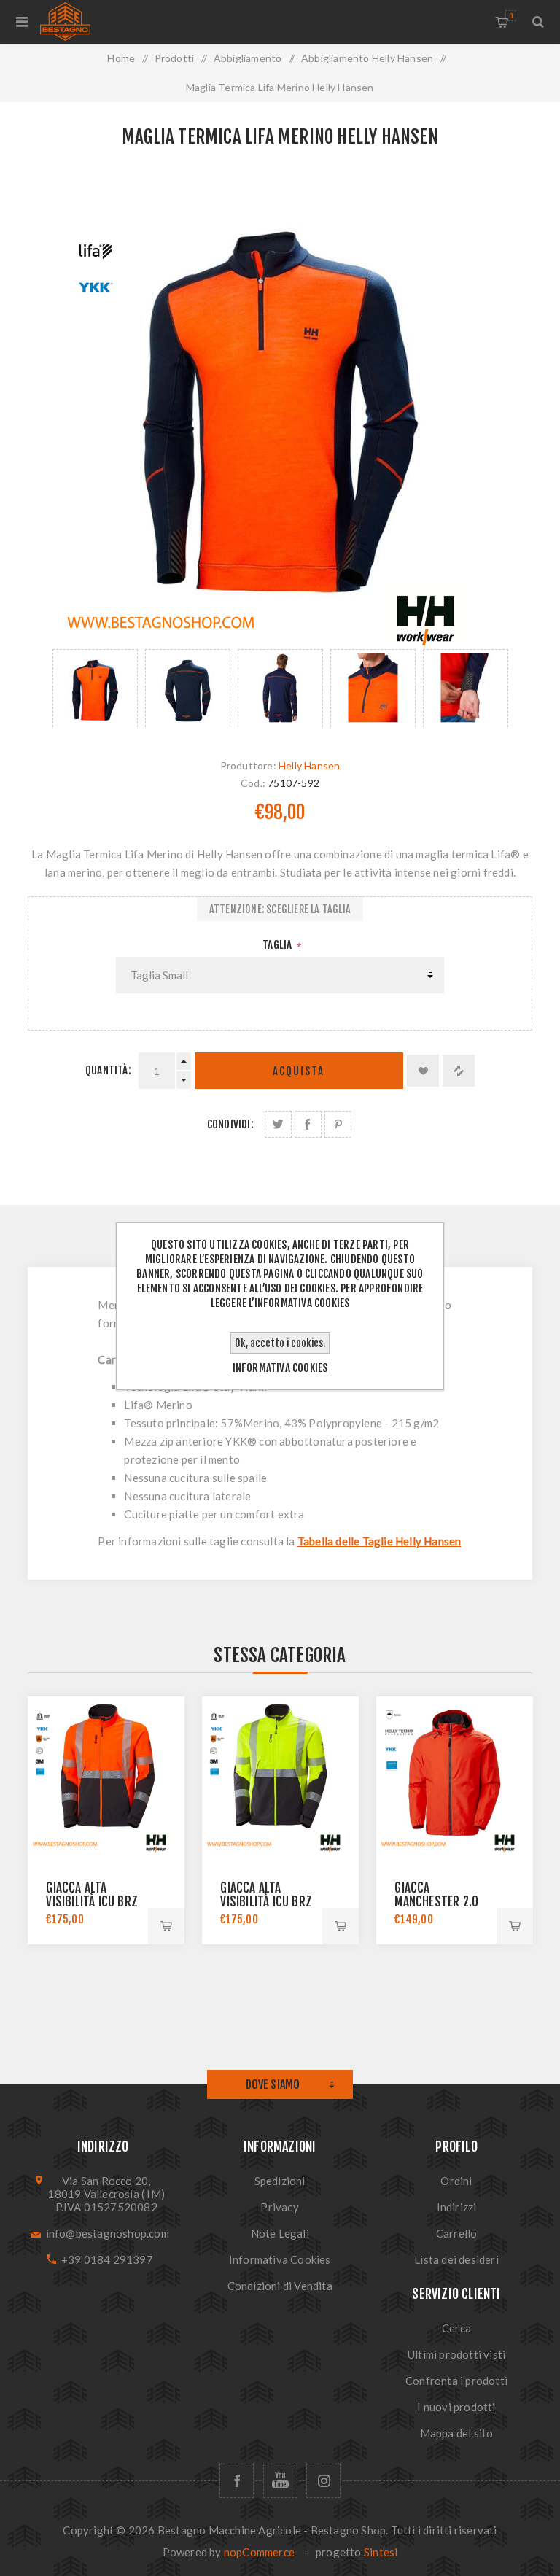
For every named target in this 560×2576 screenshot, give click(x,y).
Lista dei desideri (456, 2259)
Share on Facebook (308, 1124)
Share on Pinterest (338, 1124)
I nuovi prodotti (456, 2407)
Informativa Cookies (280, 2259)
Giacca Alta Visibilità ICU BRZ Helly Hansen (92, 1902)
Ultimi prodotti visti (456, 2354)
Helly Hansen (309, 765)
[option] (95, 689)
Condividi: (230, 1124)
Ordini (456, 2181)
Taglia (278, 945)
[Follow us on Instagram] (323, 2481)
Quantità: (108, 1070)
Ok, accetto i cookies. (280, 1343)
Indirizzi (457, 2207)
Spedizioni (280, 2181)
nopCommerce (259, 2552)
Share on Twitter (278, 1124)
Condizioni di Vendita (280, 2286)
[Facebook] (237, 2481)
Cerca (456, 2328)
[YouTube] (280, 2481)
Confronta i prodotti (456, 2381)
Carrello (511, 16)
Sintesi (381, 2552)
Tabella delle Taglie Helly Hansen (380, 1541)
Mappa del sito (457, 2433)
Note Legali (280, 2233)
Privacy (279, 2207)
